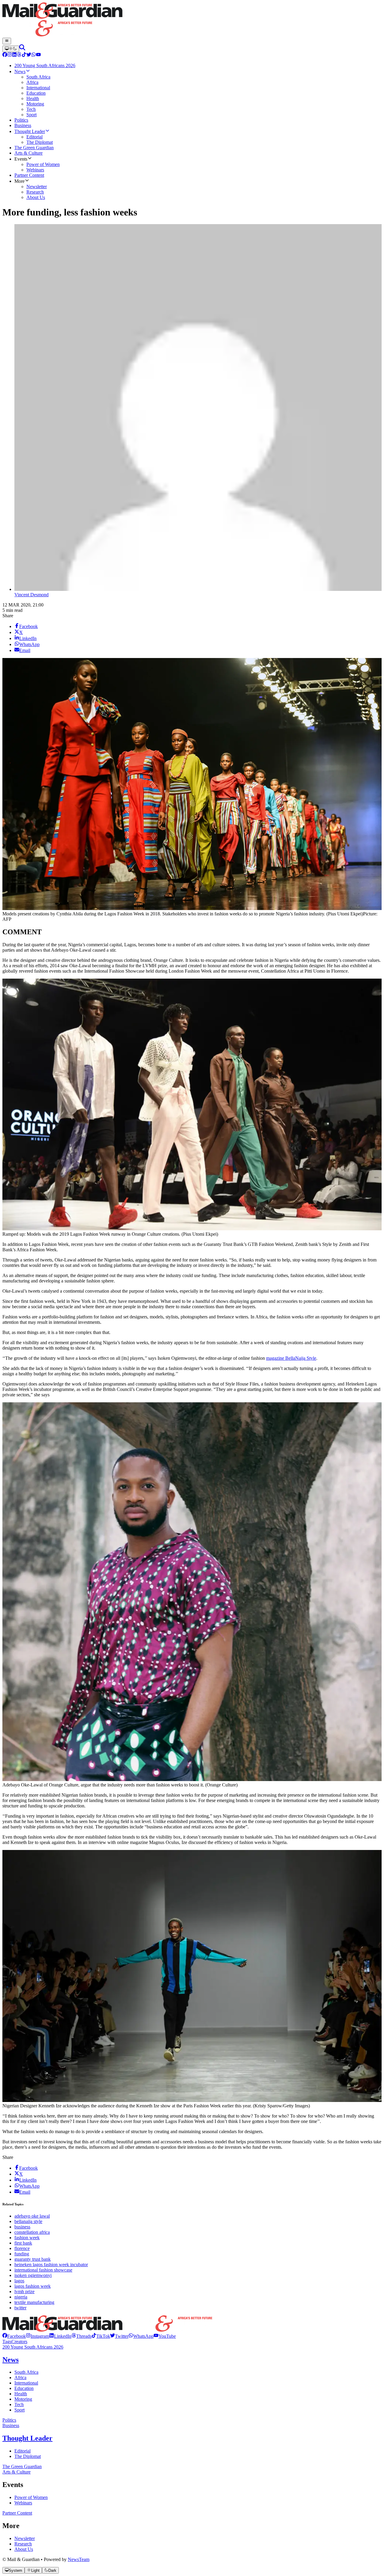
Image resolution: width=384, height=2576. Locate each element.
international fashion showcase (43, 2270)
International (26, 2383)
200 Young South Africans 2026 (33, 2347)
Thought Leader (27, 2438)
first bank (23, 2243)
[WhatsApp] (34, 55)
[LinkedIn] (14, 55)
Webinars (23, 2503)
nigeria (21, 2297)
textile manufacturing (34, 2302)
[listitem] (14, 2336)
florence (22, 2248)
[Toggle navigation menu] (7, 41)
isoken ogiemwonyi (33, 2275)
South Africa (26, 2372)
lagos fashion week (33, 2286)
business (22, 2227)
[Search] (22, 49)
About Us (24, 2549)
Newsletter (25, 2538)
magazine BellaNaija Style (291, 1358)
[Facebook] (5, 55)
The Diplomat (28, 2456)
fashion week (27, 2238)
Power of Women (31, 2497)
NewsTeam (79, 2559)
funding (22, 2254)
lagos (19, 2281)
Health (21, 2394)
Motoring (23, 2399)
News (10, 2360)
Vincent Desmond (31, 595)
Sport (19, 2410)
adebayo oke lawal (32, 2216)
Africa (20, 2377)
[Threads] (19, 55)
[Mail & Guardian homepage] (192, 20)
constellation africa (32, 2232)
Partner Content (17, 2513)
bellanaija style (28, 2221)
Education (24, 2388)
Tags (7, 2342)
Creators (19, 2342)
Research (23, 2544)
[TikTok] (24, 55)
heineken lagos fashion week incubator (51, 2265)
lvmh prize (24, 2291)
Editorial (22, 2451)
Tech (19, 2404)
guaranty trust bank (33, 2259)
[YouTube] (38, 55)
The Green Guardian (22, 2466)
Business (11, 2425)
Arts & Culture (16, 2472)
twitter (20, 2308)
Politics (9, 2420)
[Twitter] (29, 55)
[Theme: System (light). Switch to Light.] (11, 49)
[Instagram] (10, 55)
